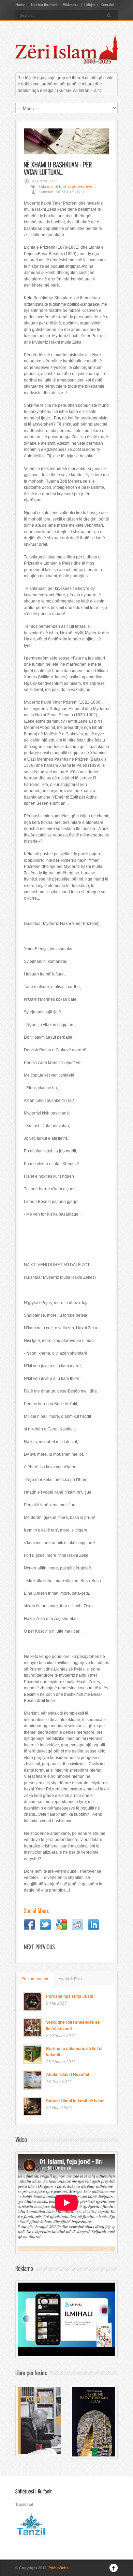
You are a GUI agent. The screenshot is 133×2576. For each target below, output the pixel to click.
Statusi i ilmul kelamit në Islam (75, 2101)
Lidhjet (90, 5)
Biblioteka (71, 5)
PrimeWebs (58, 2568)
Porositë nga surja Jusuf (70, 1996)
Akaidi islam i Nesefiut (68, 2074)
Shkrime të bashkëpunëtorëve (65, 187)
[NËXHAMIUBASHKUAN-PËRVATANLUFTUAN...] (59, 168)
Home (20, 5)
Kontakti (107, 5)
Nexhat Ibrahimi (44, 5)
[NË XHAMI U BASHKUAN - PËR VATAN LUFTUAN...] (66, 141)
